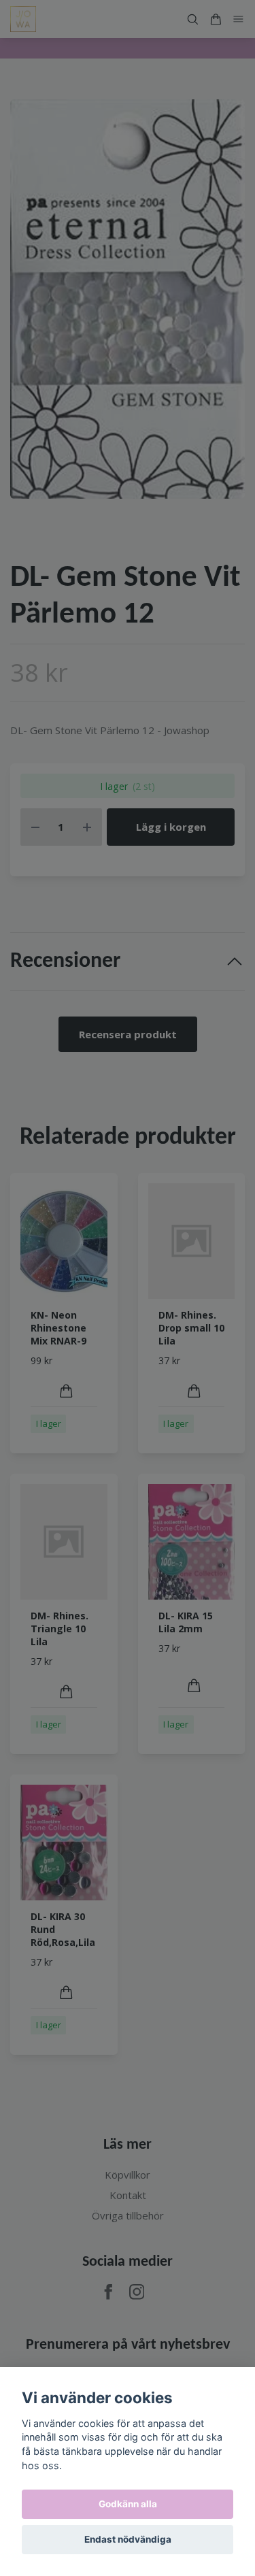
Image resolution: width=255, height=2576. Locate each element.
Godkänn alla (128, 2504)
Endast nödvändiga (128, 2539)
